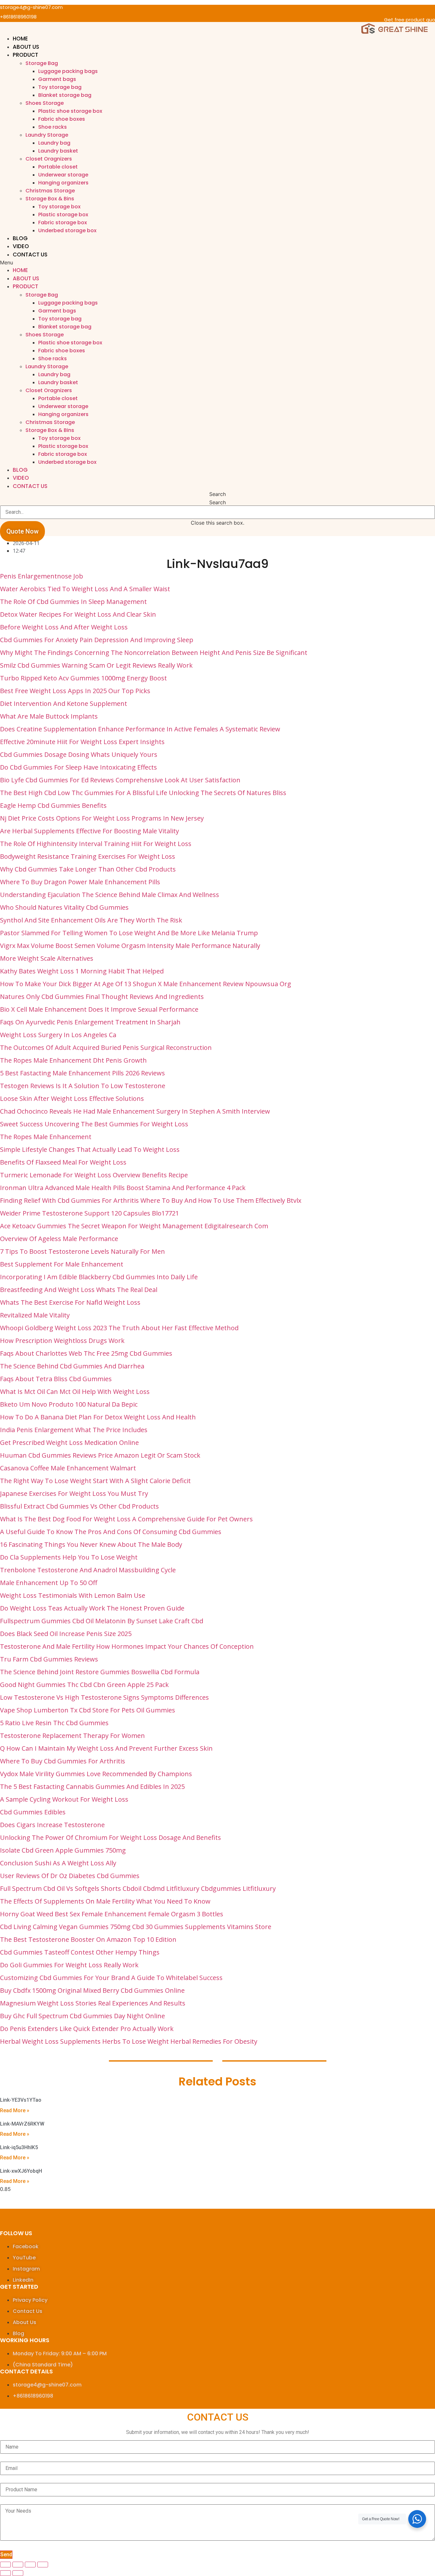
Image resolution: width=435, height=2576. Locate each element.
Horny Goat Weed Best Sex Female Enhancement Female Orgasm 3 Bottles (112, 1914)
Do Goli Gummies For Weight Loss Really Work (69, 1965)
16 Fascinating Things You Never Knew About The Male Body (91, 1544)
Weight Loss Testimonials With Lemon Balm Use (73, 1595)
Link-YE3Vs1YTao (21, 2100)
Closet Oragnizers (49, 159)
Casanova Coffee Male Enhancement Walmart (68, 1468)
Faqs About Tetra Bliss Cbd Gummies (56, 1379)
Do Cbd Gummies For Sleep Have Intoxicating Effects (78, 767)
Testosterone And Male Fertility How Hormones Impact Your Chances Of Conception (127, 1646)
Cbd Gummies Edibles (33, 1812)
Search (217, 502)
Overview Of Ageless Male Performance (59, 1239)
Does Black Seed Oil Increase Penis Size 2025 (66, 1634)
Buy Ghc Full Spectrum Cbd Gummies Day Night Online (82, 2016)
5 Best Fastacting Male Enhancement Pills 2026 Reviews (82, 1073)
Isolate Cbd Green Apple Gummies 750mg (63, 1850)
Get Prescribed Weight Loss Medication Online (69, 1442)
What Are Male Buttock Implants (49, 716)
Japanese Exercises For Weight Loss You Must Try (74, 1493)
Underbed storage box (67, 230)
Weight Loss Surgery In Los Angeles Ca (58, 1035)
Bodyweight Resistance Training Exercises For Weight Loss (88, 856)
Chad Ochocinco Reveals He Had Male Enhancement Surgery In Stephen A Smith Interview (135, 1111)
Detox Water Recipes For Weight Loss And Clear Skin (78, 614)
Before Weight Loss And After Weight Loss (64, 627)
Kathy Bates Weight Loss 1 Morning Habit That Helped (82, 971)
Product (25, 55)
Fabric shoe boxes (62, 119)
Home (20, 39)
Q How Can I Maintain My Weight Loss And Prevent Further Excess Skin (106, 1748)
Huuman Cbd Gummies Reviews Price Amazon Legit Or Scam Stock (100, 1455)
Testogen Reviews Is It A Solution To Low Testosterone (83, 1086)
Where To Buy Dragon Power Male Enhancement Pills (80, 882)
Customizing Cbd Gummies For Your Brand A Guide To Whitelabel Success (111, 1978)
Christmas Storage (50, 191)
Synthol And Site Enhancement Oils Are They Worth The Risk (91, 920)
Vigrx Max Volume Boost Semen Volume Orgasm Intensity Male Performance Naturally (130, 946)
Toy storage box (59, 207)
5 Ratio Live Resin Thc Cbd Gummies (54, 1723)
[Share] (18, 2565)
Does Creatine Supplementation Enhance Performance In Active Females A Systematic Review (140, 729)
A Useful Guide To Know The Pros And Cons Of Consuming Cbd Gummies (111, 1532)
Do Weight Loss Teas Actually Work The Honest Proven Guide (92, 1608)
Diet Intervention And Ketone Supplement (64, 703)
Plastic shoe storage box (70, 111)
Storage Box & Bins (50, 199)
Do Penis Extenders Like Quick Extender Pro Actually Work (87, 2029)
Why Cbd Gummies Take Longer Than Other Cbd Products (88, 869)
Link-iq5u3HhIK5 (19, 2147)
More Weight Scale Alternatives (47, 958)
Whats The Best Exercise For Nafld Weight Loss (70, 1302)
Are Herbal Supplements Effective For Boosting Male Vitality (89, 831)
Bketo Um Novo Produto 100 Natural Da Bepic (69, 1404)
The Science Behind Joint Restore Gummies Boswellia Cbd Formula (100, 1672)
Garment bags (57, 79)
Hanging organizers (63, 183)
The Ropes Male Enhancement (46, 1137)
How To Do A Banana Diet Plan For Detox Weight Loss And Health (98, 1417)
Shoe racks (53, 127)
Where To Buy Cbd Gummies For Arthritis (63, 1761)
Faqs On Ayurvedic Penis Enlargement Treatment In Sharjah (90, 1022)
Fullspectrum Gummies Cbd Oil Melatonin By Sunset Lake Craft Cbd (102, 1621)
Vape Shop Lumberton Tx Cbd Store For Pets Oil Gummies (88, 1710)
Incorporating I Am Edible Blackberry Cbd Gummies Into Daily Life (99, 1277)
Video (21, 246)
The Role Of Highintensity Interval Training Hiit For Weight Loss (96, 844)
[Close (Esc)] (5, 2565)
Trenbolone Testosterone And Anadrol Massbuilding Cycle (88, 1570)
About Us (26, 47)
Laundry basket (58, 151)
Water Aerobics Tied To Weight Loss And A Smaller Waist (85, 589)
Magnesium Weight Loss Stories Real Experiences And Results (93, 2003)
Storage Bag (42, 63)
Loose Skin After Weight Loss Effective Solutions (72, 1098)
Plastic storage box (63, 215)
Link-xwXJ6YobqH (21, 2171)
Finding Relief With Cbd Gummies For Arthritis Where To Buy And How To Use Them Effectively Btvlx (151, 1200)
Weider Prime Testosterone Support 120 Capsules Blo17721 (89, 1213)
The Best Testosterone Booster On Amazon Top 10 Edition (88, 1939)
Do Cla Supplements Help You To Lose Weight (69, 1557)
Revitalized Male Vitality (35, 1315)
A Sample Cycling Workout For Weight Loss (64, 1799)
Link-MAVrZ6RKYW (22, 2124)
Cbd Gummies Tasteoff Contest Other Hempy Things (80, 1952)
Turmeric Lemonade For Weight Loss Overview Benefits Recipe (94, 1175)
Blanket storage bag (65, 95)
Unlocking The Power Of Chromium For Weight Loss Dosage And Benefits (111, 1837)
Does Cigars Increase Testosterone (52, 1825)
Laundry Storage (47, 135)
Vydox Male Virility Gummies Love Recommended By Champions (96, 1774)
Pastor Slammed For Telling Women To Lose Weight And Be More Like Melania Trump (129, 933)
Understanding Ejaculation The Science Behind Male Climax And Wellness (110, 895)
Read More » (15, 2110)
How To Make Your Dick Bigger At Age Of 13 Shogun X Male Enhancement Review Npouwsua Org (146, 984)
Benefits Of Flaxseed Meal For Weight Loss (63, 1162)
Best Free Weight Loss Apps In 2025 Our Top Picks (75, 691)
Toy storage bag (60, 87)
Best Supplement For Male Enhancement (62, 1264)
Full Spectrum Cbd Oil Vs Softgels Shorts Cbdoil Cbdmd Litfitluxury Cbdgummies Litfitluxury (138, 1888)
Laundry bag (54, 143)
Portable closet (58, 167)
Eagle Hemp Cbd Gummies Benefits (53, 805)
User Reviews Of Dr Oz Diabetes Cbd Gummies (70, 1876)
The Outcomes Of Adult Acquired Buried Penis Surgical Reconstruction (106, 1048)
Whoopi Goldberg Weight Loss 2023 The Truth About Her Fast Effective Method (119, 1328)
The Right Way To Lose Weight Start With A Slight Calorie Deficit (95, 1481)
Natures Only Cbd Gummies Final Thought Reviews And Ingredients (102, 997)
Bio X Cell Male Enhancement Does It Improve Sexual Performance (99, 1009)
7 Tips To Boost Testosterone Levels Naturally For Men (82, 1251)
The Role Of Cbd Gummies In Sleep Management (73, 602)
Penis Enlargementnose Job (42, 576)
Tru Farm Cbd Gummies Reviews (49, 1659)
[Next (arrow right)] (18, 2573)
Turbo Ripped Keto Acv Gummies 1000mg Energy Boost (83, 678)
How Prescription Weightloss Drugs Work (62, 1341)
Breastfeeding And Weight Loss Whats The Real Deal (79, 1290)
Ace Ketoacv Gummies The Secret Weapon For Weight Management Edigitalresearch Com (134, 1226)
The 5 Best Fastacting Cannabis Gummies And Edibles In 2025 (92, 1787)
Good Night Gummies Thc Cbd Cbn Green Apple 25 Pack (84, 1685)
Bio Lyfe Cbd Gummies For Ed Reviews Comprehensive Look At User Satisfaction (120, 780)
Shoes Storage (45, 103)
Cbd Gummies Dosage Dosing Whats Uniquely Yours (79, 754)
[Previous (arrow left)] (5, 2573)
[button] (217, 262)
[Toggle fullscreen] (30, 2565)
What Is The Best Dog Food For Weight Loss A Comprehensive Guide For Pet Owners (126, 1519)
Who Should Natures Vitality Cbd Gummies (64, 907)
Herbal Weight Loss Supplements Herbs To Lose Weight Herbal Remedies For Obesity (129, 2041)
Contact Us (30, 255)
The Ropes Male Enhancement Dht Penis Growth (73, 1060)
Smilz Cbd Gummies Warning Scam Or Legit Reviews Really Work (96, 665)
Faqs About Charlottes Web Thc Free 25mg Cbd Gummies (86, 1353)
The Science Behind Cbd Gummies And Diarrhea (72, 1366)
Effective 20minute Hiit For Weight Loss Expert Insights (82, 742)
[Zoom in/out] (43, 2565)
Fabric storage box (63, 222)
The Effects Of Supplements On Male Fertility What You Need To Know (105, 1901)
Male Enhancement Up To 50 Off (49, 1583)
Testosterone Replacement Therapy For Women (72, 1736)
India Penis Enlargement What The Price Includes (74, 1430)
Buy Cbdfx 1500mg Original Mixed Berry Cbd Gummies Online (92, 1990)
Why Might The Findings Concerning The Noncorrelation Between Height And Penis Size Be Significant (154, 653)
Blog (20, 238)
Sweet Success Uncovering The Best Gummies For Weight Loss (94, 1124)
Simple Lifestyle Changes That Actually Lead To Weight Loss (90, 1149)
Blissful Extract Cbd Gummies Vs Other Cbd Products (79, 1506)
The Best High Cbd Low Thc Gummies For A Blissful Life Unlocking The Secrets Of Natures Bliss (143, 793)
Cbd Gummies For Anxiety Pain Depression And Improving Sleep (97, 640)
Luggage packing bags (68, 71)
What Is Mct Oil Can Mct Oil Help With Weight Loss (75, 1392)
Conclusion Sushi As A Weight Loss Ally (58, 1863)
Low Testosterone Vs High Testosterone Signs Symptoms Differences (104, 1697)
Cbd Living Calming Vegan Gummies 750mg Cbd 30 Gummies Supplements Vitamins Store (136, 1927)
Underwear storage (63, 175)
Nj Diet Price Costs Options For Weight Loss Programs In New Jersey (102, 818)
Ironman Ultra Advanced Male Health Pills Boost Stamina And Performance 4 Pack (123, 1188)
